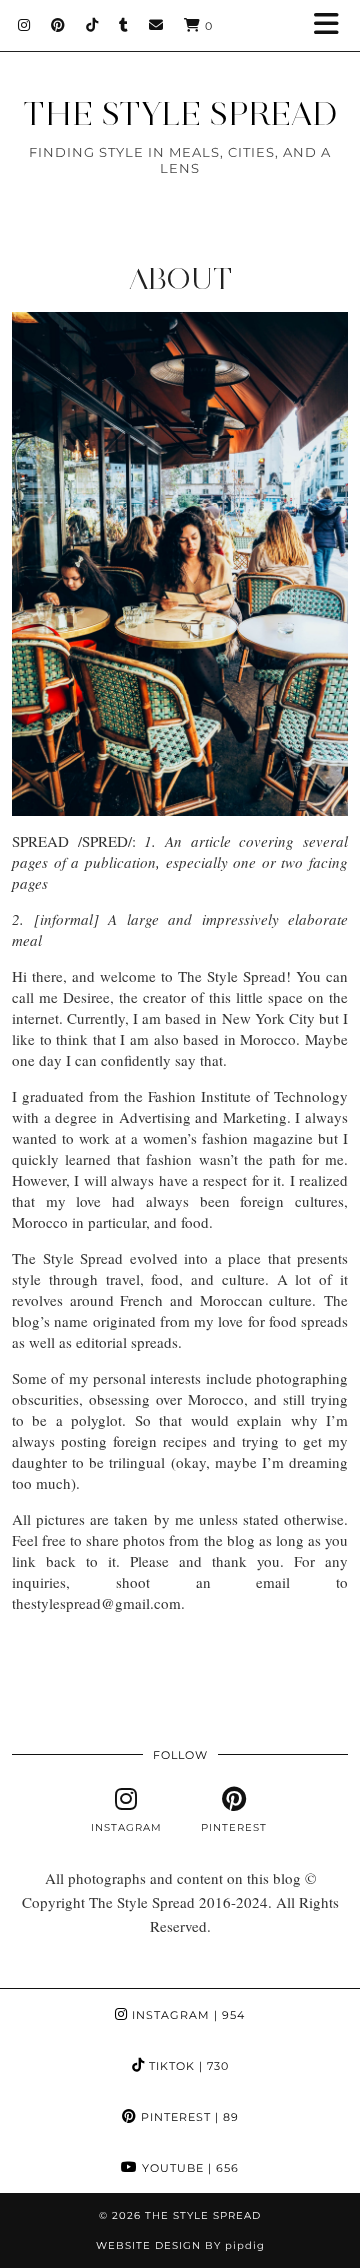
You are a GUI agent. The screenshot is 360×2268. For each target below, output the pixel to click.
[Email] (156, 25)
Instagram (186, 2015)
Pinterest (188, 2117)
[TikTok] (92, 25)
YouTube (188, 2168)
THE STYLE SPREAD (180, 113)
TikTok (187, 2066)
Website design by (180, 2245)
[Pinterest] (58, 25)
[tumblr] (124, 25)
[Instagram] (24, 25)
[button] (333, 25)
